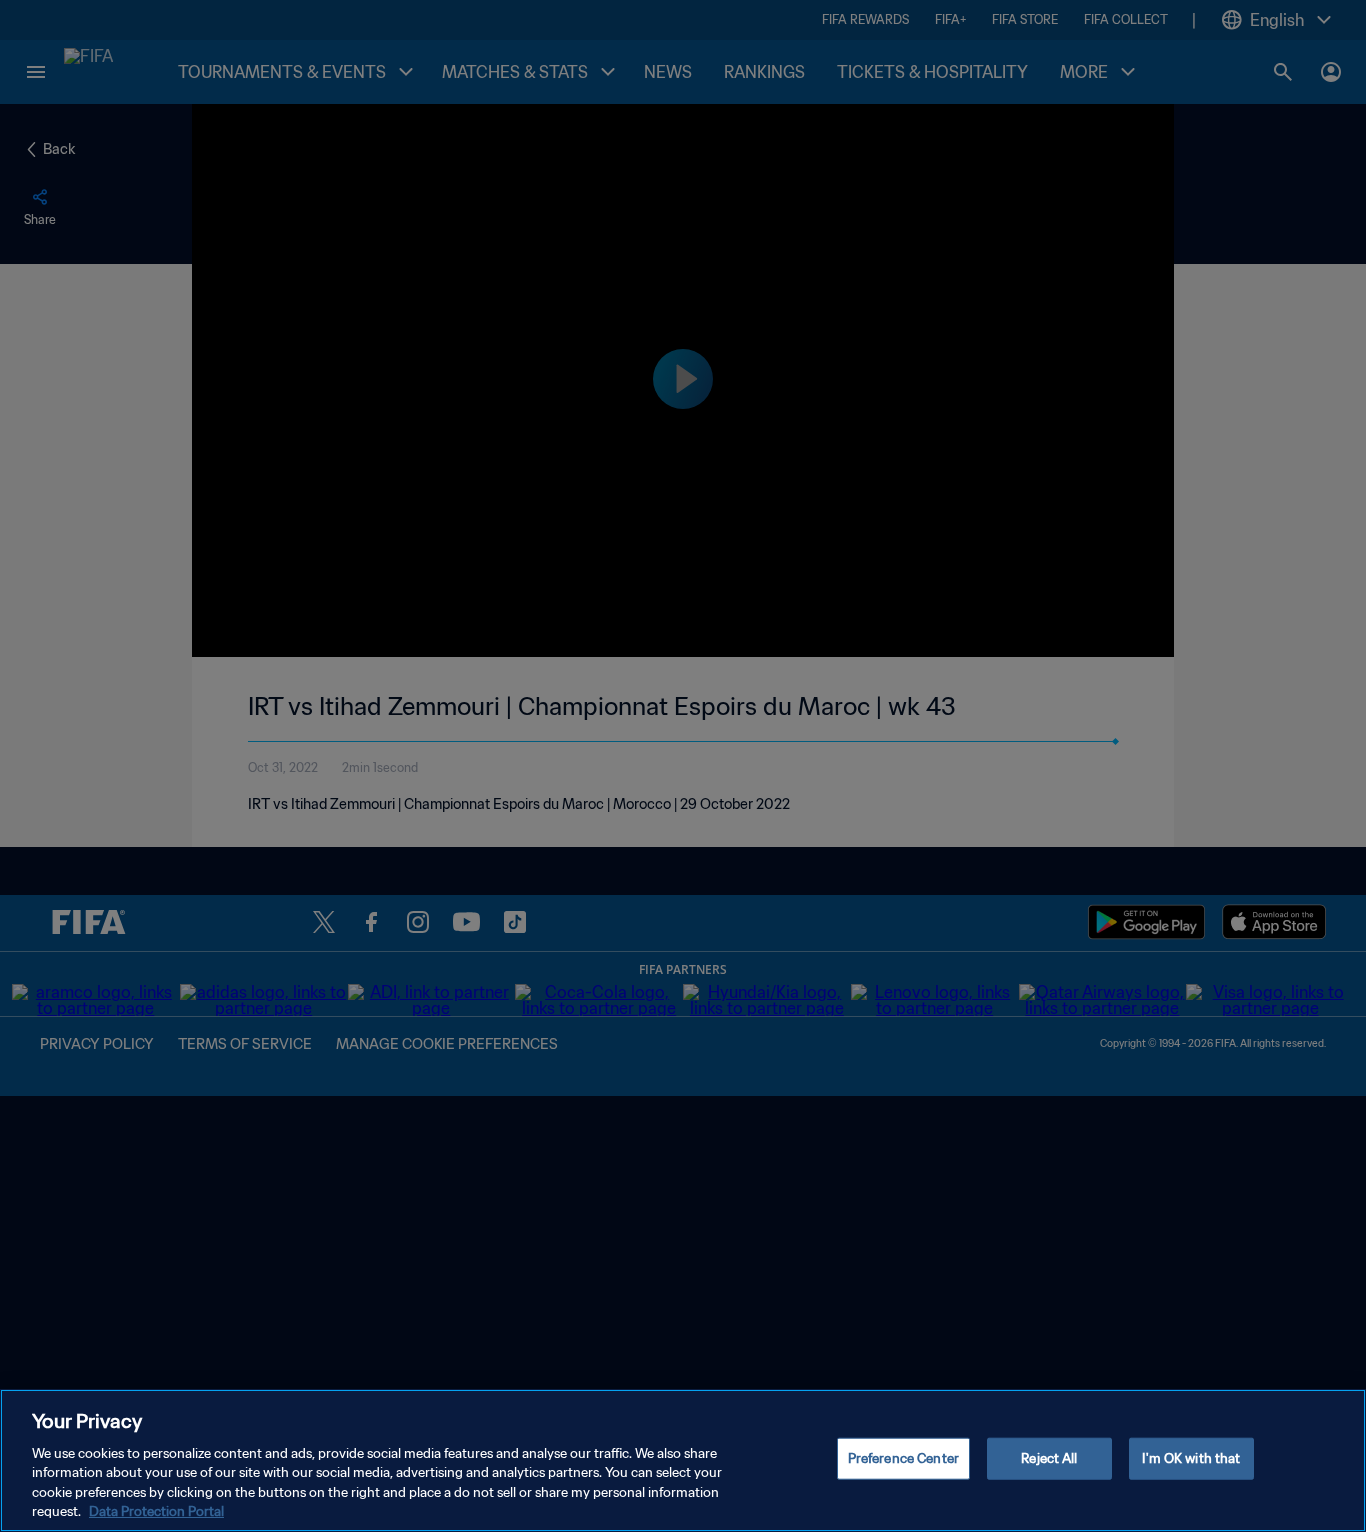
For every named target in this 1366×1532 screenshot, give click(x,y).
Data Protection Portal (156, 1511)
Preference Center (903, 1458)
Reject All (1049, 1458)
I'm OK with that (1191, 1458)
